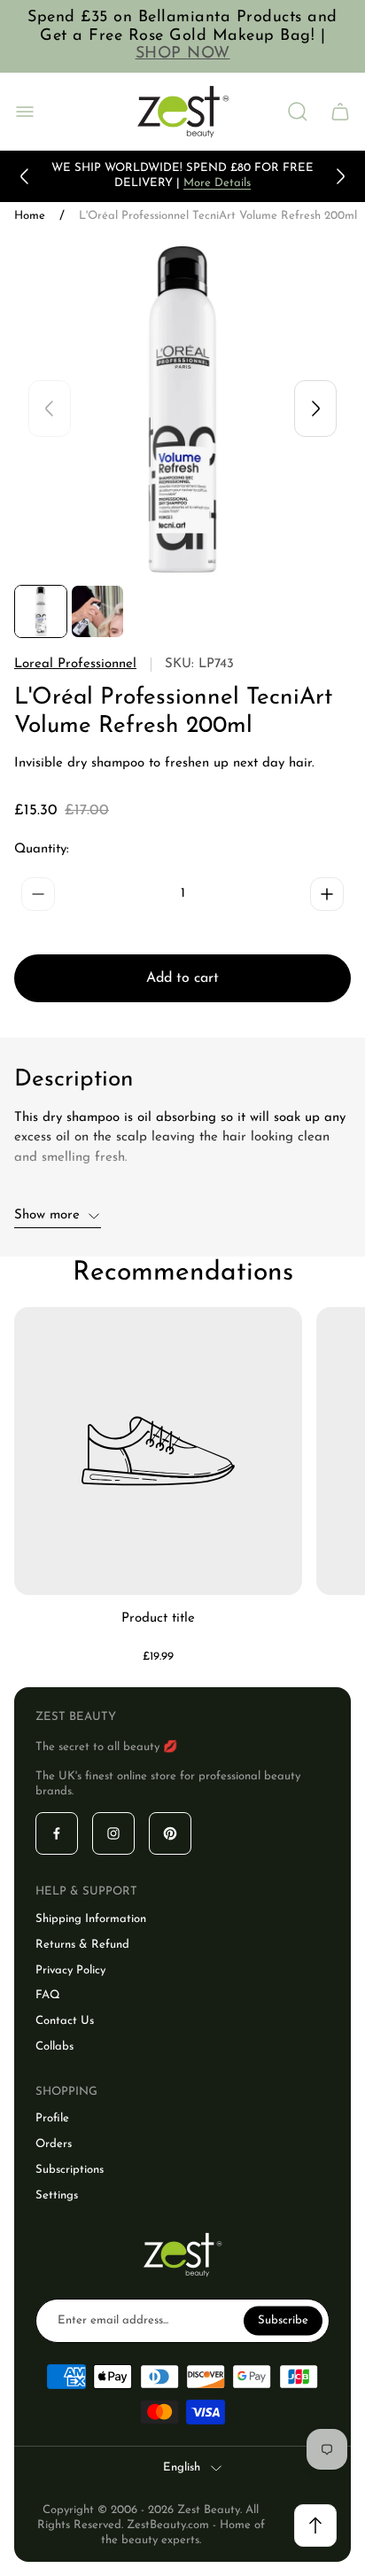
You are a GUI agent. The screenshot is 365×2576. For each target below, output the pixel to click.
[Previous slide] (25, 176)
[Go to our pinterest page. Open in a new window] (170, 1833)
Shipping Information (91, 1919)
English (182, 2467)
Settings (57, 2195)
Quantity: (42, 849)
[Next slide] (340, 176)
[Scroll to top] (315, 2525)
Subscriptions (70, 2170)
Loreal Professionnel (75, 664)
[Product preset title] (158, 1451)
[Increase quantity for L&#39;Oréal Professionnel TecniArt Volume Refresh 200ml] (327, 894)
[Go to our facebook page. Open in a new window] (57, 1833)
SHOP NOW (183, 54)
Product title (158, 1619)
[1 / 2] (41, 611)
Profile (52, 2118)
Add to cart (182, 978)
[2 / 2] (97, 611)
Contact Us (65, 2021)
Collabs (54, 2047)
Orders (54, 2144)
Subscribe (283, 2319)
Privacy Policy (70, 1970)
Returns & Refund (82, 1945)
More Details (217, 183)
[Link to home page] (182, 2255)
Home (30, 216)
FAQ (48, 1995)
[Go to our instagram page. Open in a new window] (113, 1833)
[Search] (298, 112)
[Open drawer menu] (25, 112)
